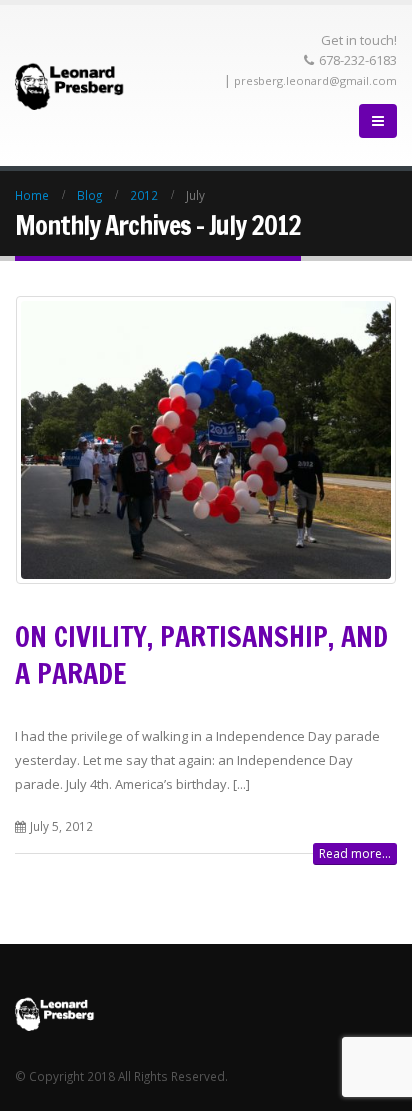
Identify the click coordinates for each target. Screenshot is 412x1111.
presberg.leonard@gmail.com (315, 80)
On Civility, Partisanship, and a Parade (201, 654)
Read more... (355, 853)
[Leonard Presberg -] (70, 85)
